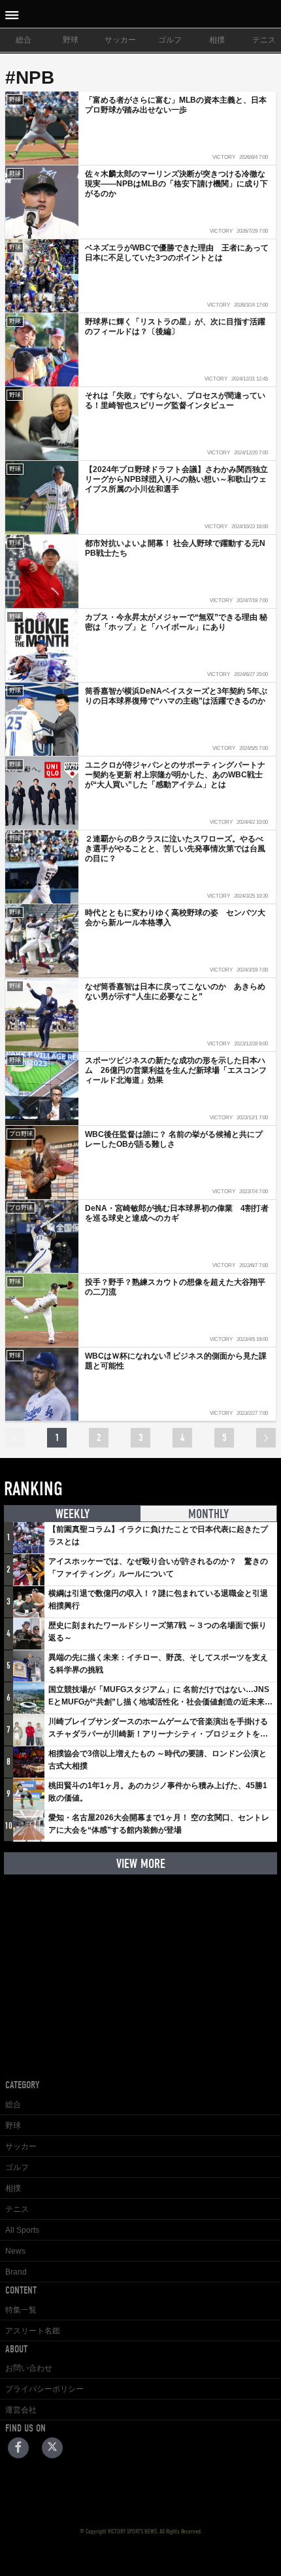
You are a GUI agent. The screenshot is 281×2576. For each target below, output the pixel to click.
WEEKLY (73, 1514)
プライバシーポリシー (44, 2389)
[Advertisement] (140, 1967)
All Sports (22, 2230)
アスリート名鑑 (33, 2331)
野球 (71, 40)
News (15, 2251)
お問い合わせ (29, 2368)
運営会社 (21, 2410)
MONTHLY (208, 1514)
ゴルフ (170, 40)
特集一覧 (21, 2310)
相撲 (217, 40)
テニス (17, 2209)
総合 (24, 40)
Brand (16, 2272)
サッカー (120, 40)
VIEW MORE (141, 1864)
